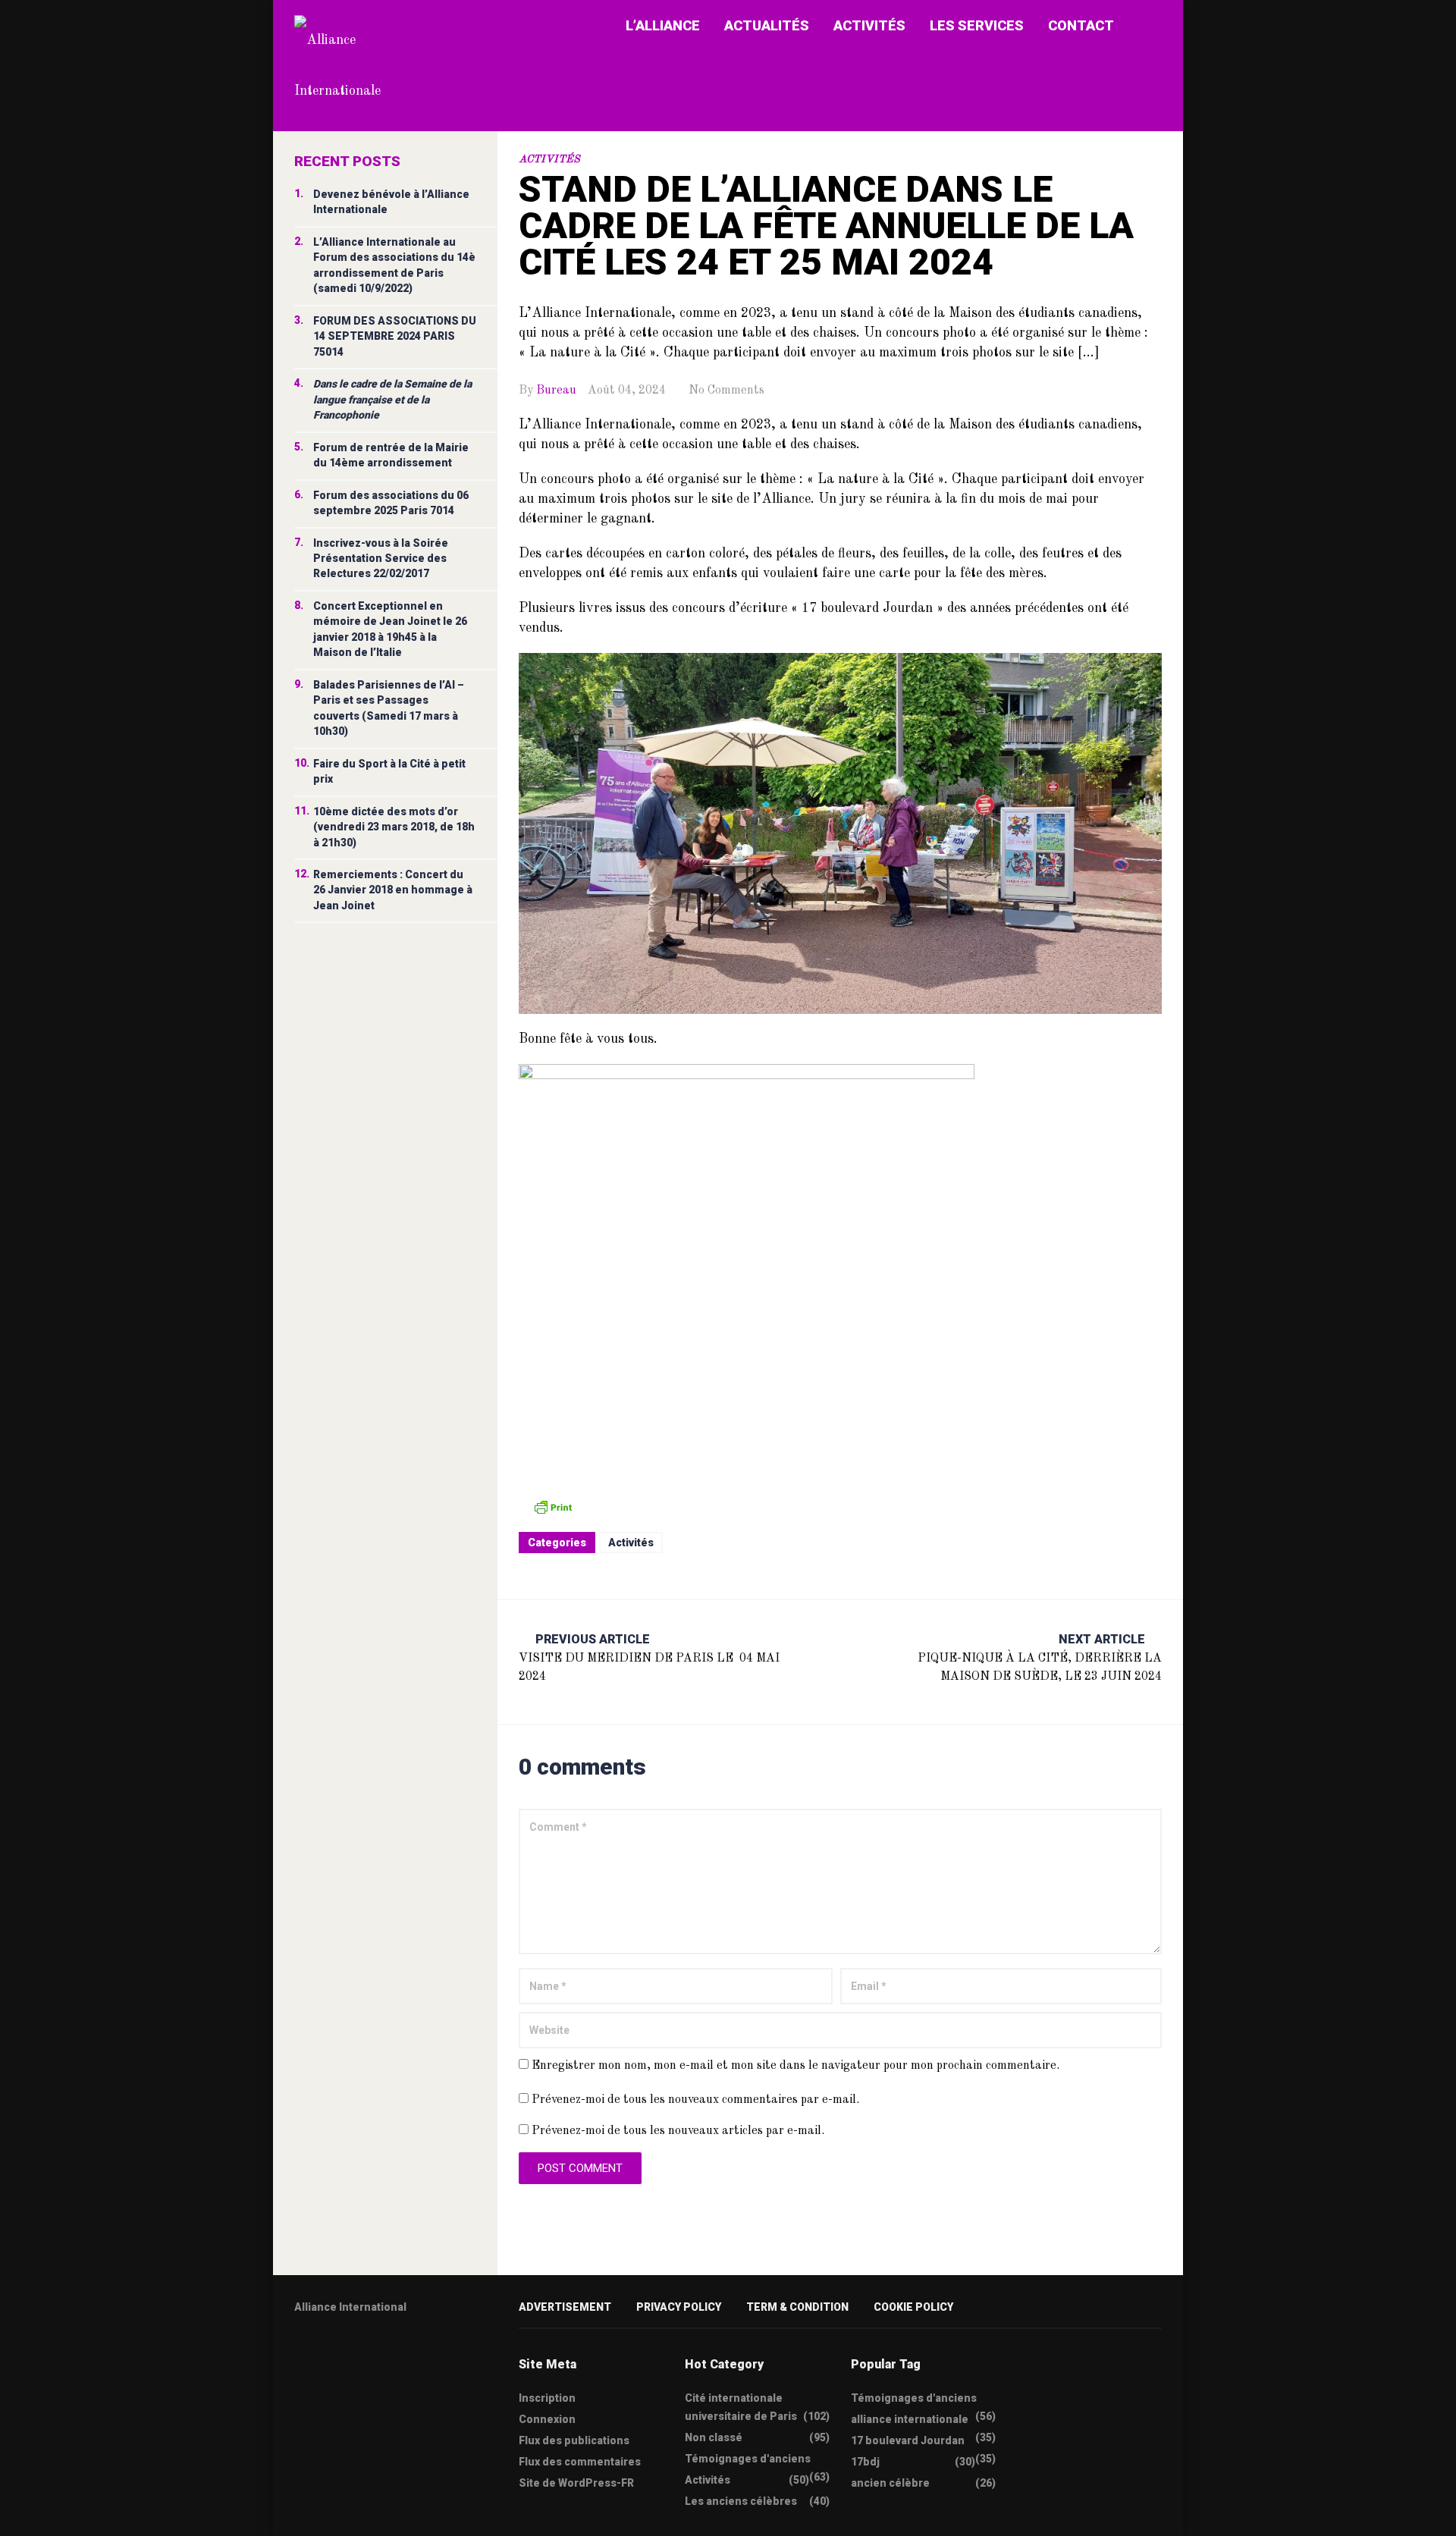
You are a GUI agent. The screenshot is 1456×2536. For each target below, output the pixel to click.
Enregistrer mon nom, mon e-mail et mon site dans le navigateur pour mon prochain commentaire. (795, 2066)
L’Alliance (663, 25)
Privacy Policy (679, 2307)
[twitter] (300, 2355)
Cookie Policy (913, 2307)
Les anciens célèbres (741, 2501)
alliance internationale (910, 2419)
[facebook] (329, 2355)
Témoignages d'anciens (748, 2459)
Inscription (547, 2398)
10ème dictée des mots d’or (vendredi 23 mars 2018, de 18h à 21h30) (394, 827)
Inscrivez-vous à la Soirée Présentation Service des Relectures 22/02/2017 (381, 559)
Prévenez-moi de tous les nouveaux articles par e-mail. (678, 2131)
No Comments (726, 391)
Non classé (714, 2437)
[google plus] (359, 2355)
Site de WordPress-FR (576, 2483)
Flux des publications (574, 2440)
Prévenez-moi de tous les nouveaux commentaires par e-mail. (695, 2100)
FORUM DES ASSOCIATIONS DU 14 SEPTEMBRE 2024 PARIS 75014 (395, 336)
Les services (977, 25)
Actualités (767, 25)
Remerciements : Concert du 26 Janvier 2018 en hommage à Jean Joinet (393, 890)
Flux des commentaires (580, 2462)
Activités (869, 25)
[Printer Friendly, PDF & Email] (553, 1506)
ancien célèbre (890, 2483)
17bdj (865, 2462)
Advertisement (565, 2307)
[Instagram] (388, 2355)
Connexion (547, 2419)
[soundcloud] (418, 2355)
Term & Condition (797, 2307)
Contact (1081, 25)
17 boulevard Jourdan (908, 2440)
